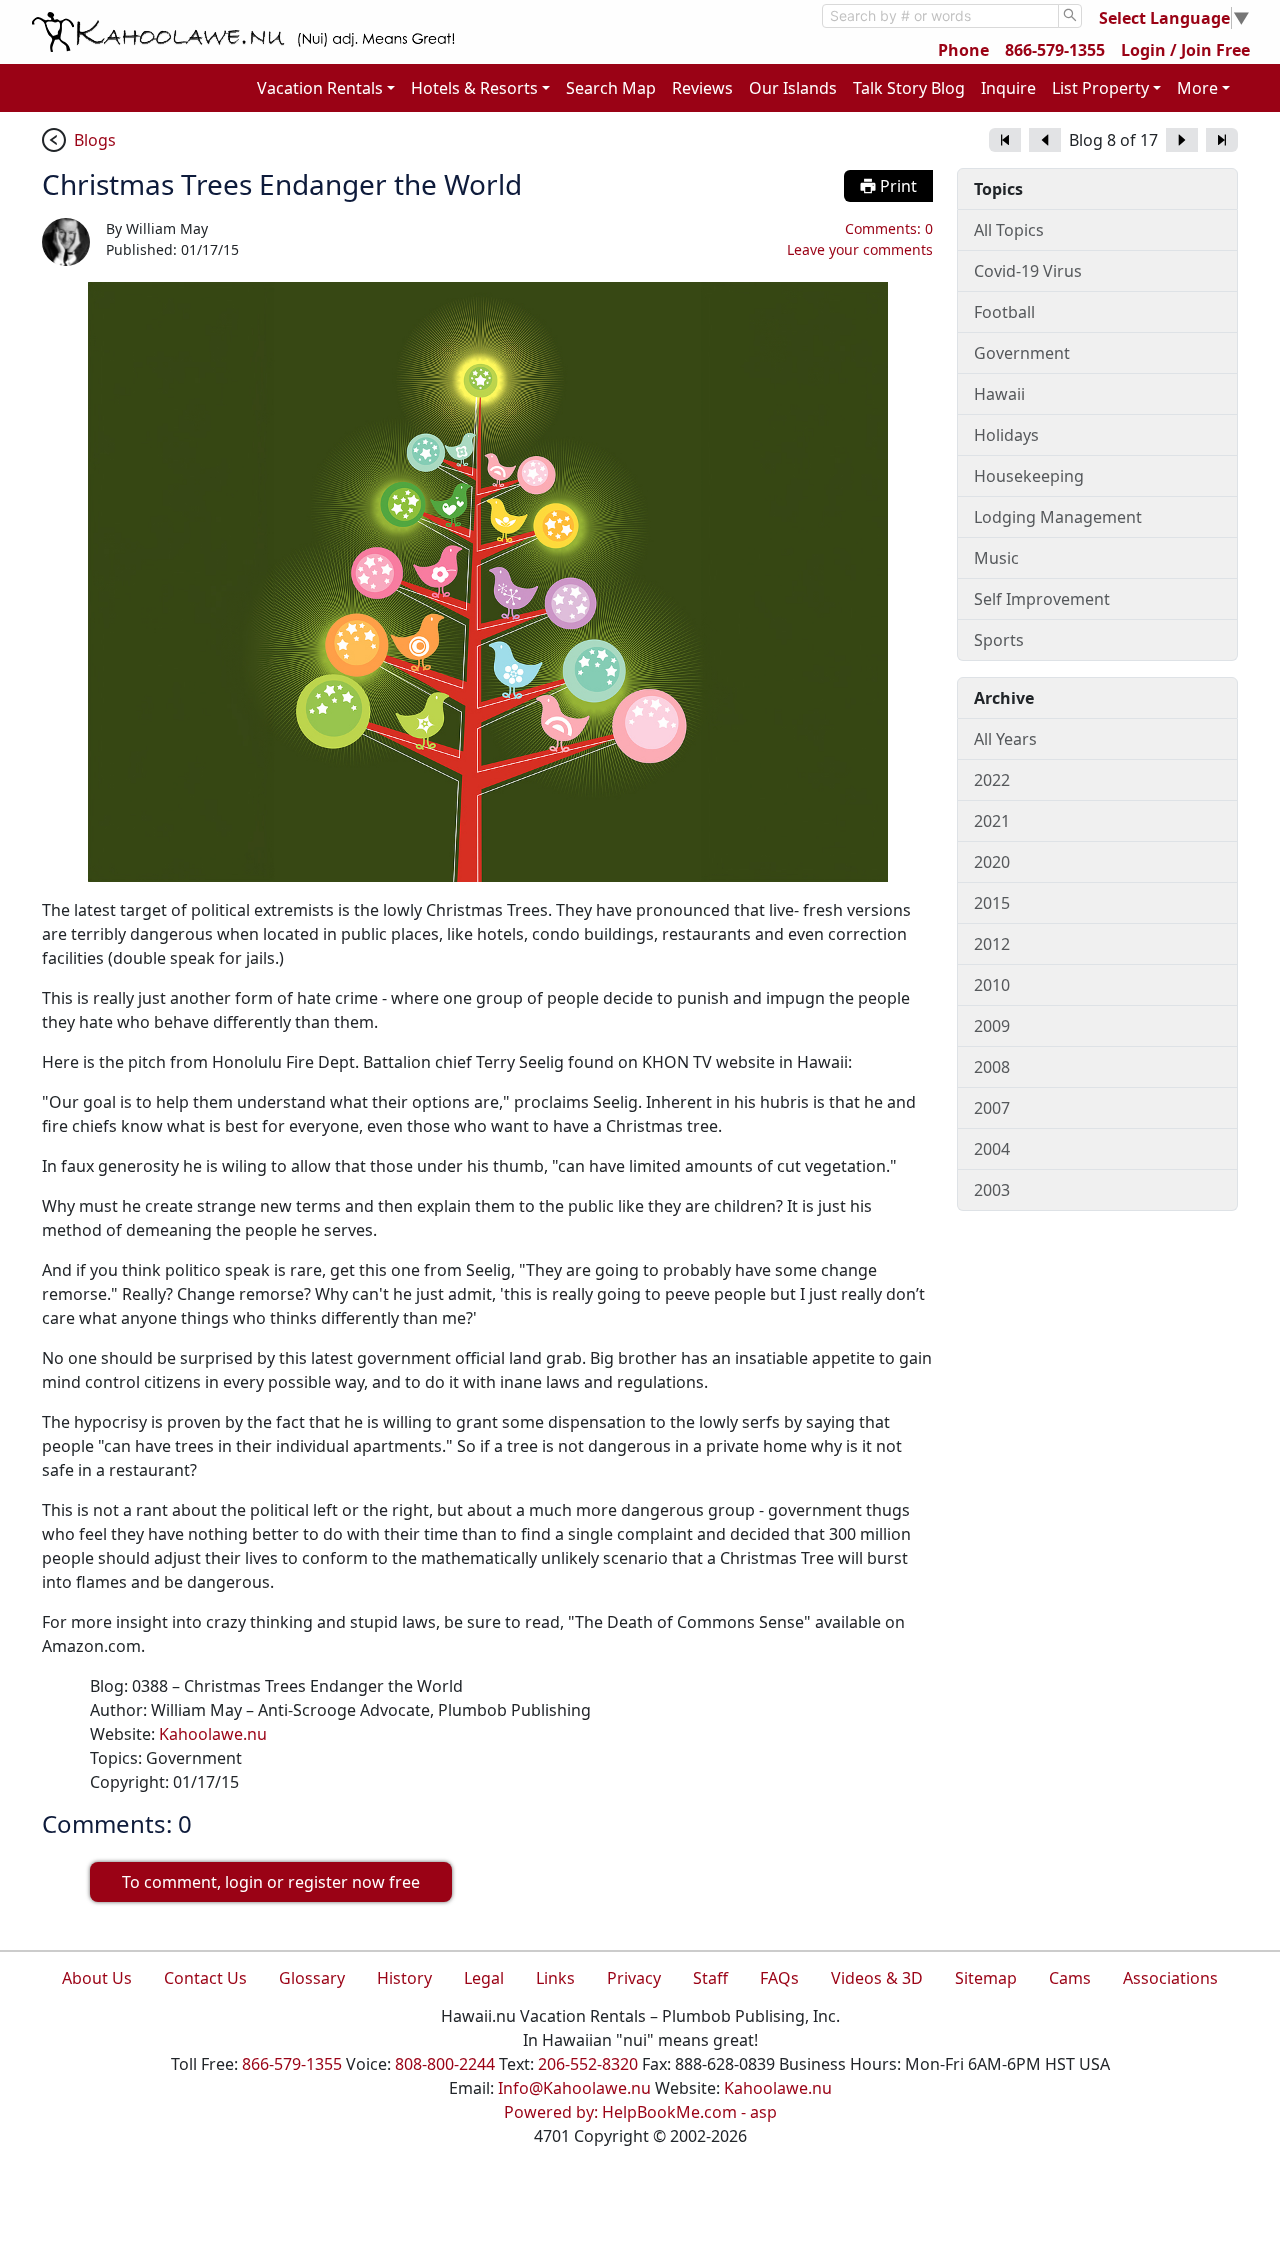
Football (1004, 312)
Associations (1170, 1978)
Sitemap (986, 1978)
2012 (992, 944)
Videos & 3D (877, 1978)
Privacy (634, 1978)
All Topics (1009, 230)
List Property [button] (1100, 88)
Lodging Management (1058, 517)
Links (555, 1978)
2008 (992, 1067)
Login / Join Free (1185, 50)
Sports (999, 640)
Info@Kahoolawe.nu (574, 2088)
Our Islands (793, 88)
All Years (1005, 739)
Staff (710, 1978)
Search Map (611, 88)
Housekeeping (1029, 476)
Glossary (312, 1978)
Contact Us (205, 1978)
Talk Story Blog (909, 88)
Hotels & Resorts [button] (474, 88)
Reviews (702, 88)
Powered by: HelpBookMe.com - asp (640, 2112)
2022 (992, 780)
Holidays (1006, 435)
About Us (97, 1978)
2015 (992, 903)
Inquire (1008, 88)
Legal (484, 1978)
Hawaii (999, 394)
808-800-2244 (445, 2064)
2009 (992, 1026)
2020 (992, 862)
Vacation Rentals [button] (320, 88)
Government (1022, 353)
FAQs (779, 1978)
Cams (1070, 1978)
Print (896, 186)
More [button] (1197, 88)
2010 (992, 985)
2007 (992, 1108)
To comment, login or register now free (271, 1882)
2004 (992, 1149)
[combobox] (940, 16)
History (404, 1978)
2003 (992, 1190)
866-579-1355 (1055, 50)
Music (996, 558)
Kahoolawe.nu (213, 1734)
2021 (992, 821)
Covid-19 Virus (1028, 271)
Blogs (95, 140)
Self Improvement (1042, 599)
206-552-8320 (588, 2064)
